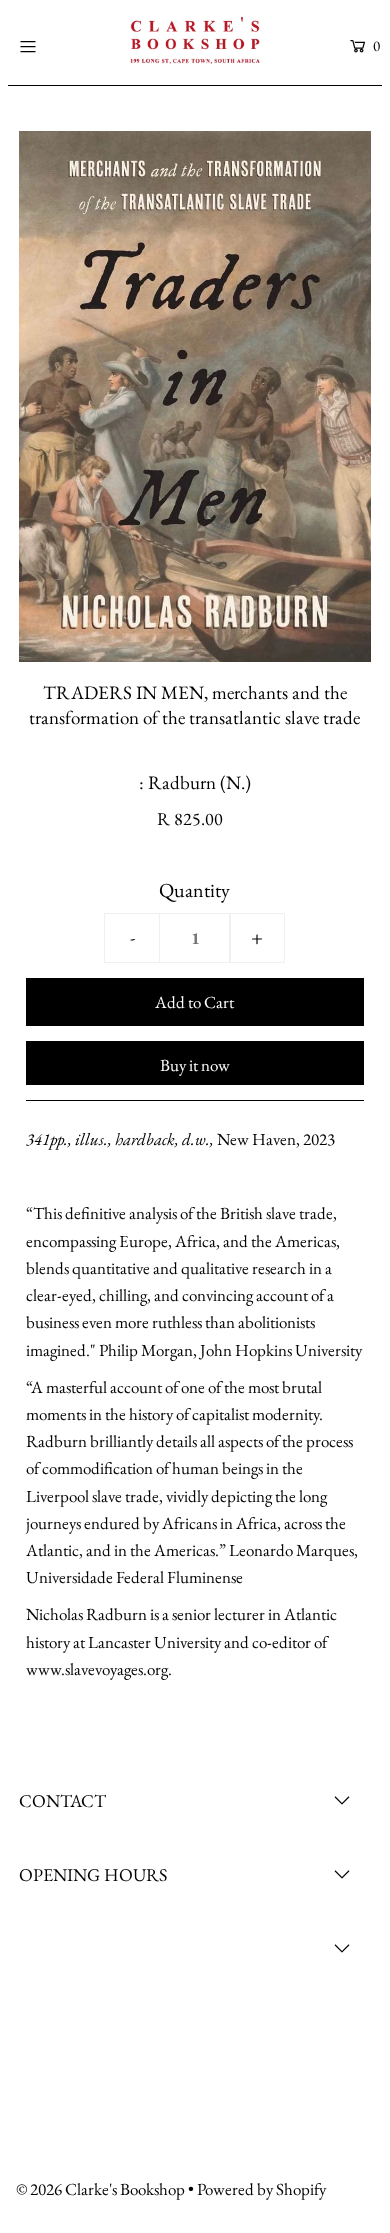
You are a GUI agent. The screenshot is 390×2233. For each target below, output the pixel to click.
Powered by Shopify (261, 2189)
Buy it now (195, 1065)
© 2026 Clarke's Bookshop (100, 2189)
